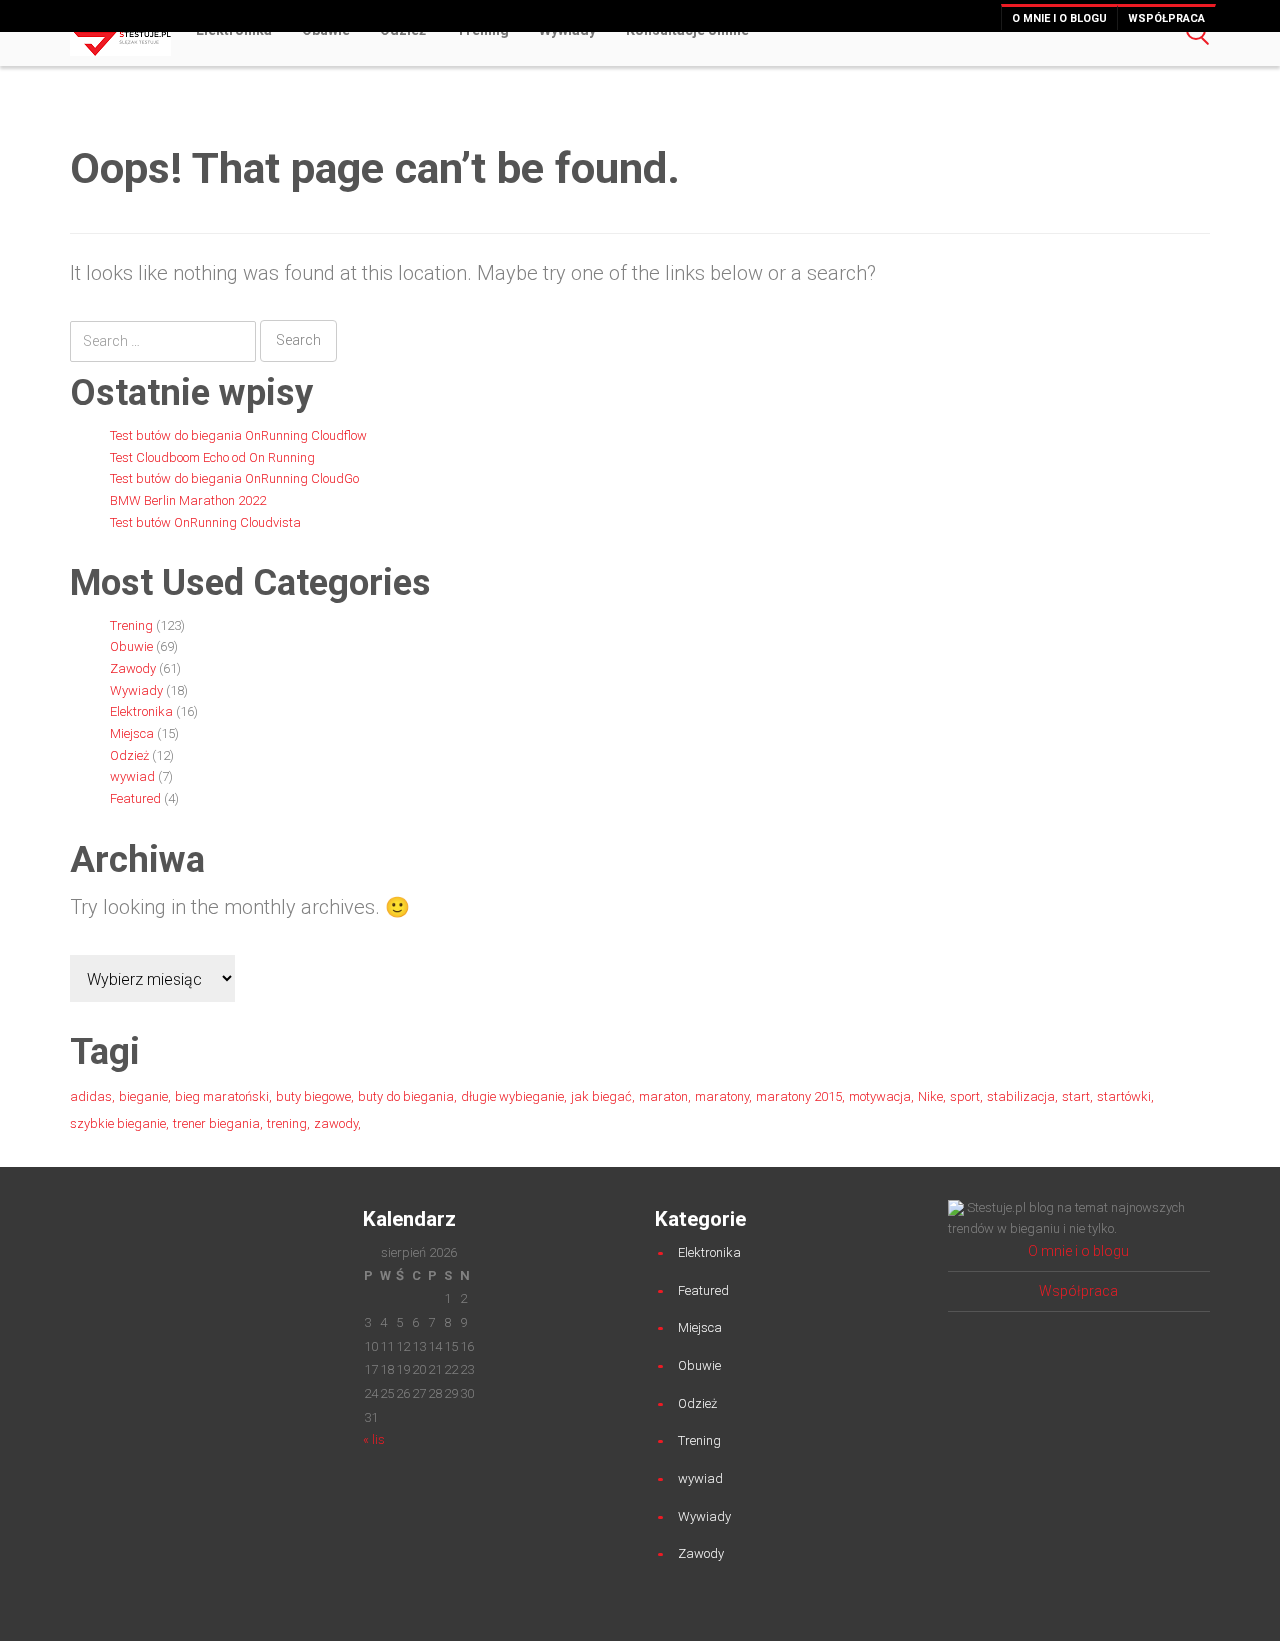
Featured (135, 798)
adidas (91, 1096)
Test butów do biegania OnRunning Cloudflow (238, 435)
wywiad (132, 776)
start (1076, 1096)
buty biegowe (313, 1096)
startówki (1124, 1096)
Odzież (129, 755)
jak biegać (601, 1096)
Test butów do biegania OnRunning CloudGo (234, 478)
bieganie (143, 1096)
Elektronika (141, 711)
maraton (663, 1096)
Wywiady (136, 690)
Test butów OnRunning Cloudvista (205, 522)
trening (287, 1123)
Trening (131, 625)
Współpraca (1166, 18)
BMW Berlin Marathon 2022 (188, 500)
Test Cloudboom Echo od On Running (212, 457)
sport (965, 1096)
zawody (336, 1123)
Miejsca (132, 733)
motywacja (880, 1096)
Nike (930, 1096)
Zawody (133, 668)
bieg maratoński (222, 1096)
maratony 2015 (799, 1096)
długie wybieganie (512, 1096)
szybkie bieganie (118, 1123)
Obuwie (131, 646)
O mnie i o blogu (1059, 18)
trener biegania (216, 1123)
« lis (374, 1439)
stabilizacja (1021, 1096)
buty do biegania (406, 1096)
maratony (722, 1096)
